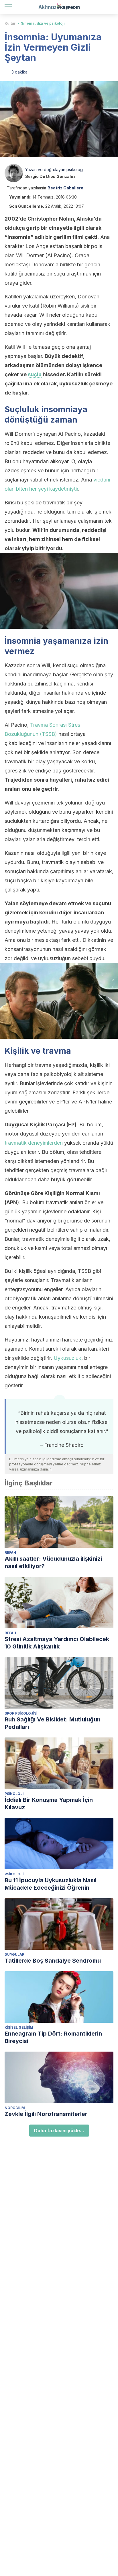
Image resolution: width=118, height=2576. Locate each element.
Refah (10, 1552)
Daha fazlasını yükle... (59, 2131)
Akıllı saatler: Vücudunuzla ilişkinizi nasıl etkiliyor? (53, 1562)
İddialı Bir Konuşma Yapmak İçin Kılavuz (49, 1804)
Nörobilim (15, 2108)
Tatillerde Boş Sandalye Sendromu (53, 1961)
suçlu (35, 374)
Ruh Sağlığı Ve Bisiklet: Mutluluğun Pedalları (53, 1723)
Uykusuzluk (67, 1358)
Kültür (10, 23)
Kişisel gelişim (19, 2027)
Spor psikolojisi (21, 1713)
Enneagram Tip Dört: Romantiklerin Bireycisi (53, 2037)
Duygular (14, 1954)
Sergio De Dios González (50, 176)
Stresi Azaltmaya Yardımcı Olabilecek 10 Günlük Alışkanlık (57, 1643)
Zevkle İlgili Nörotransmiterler (46, 2114)
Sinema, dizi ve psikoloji (43, 23)
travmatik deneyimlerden (34, 1143)
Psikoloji (14, 1794)
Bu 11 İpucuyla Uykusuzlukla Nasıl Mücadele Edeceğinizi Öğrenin (51, 1884)
